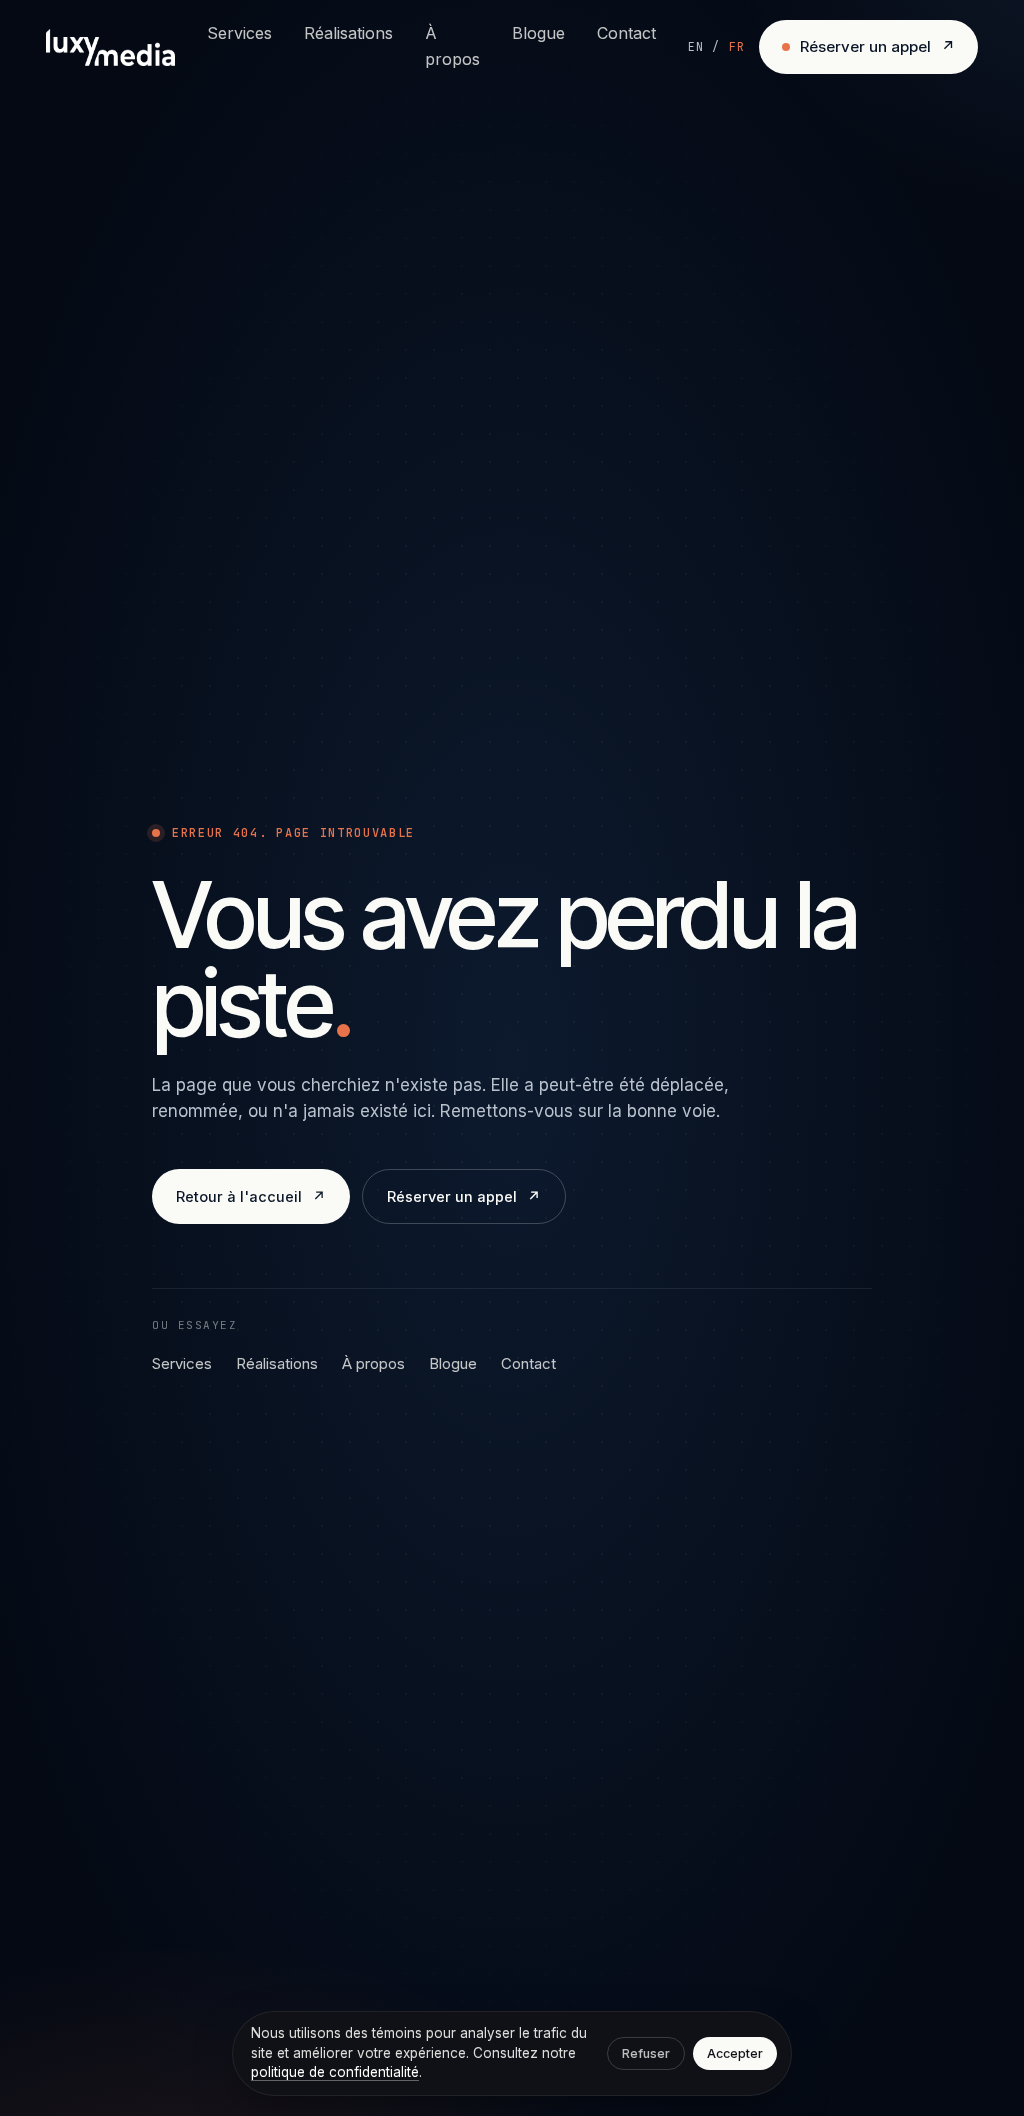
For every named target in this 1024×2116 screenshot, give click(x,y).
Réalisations (348, 33)
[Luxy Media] (110, 47)
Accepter (735, 2053)
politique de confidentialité (335, 2072)
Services (239, 33)
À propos (452, 46)
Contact (626, 33)
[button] (716, 47)
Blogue (538, 33)
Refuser (646, 2053)
